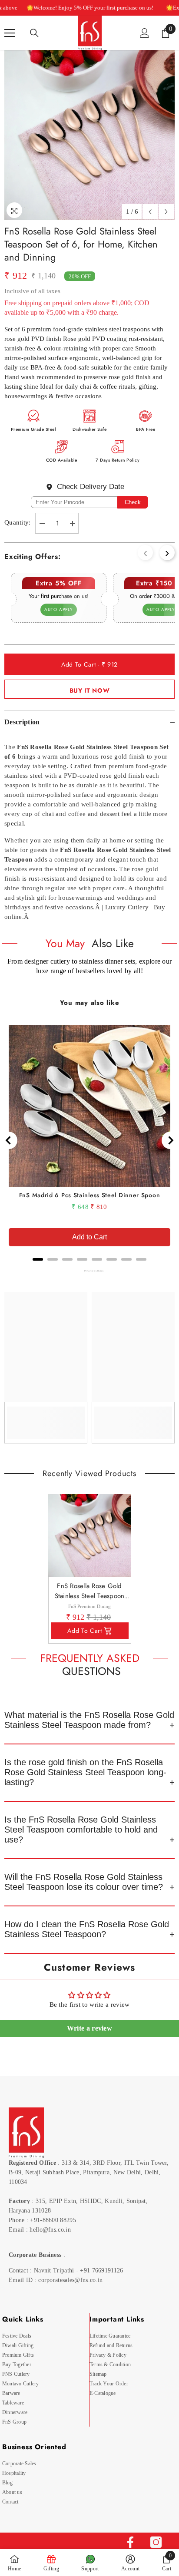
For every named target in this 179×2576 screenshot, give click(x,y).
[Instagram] (156, 2542)
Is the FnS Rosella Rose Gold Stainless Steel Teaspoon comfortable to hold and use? (81, 1830)
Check (133, 502)
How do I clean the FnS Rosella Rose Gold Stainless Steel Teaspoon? (87, 1929)
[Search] (34, 33)
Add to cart (85, 1631)
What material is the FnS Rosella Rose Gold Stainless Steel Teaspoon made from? (89, 1720)
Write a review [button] (89, 2028)
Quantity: (18, 522)
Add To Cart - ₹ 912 (89, 664)
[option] (89, 135)
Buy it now (90, 690)
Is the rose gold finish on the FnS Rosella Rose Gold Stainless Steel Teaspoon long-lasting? (85, 1772)
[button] (150, 212)
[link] (46, 1417)
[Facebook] (130, 2542)
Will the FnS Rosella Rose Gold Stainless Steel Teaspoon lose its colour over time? (84, 1882)
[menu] (10, 33)
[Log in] (145, 33)
